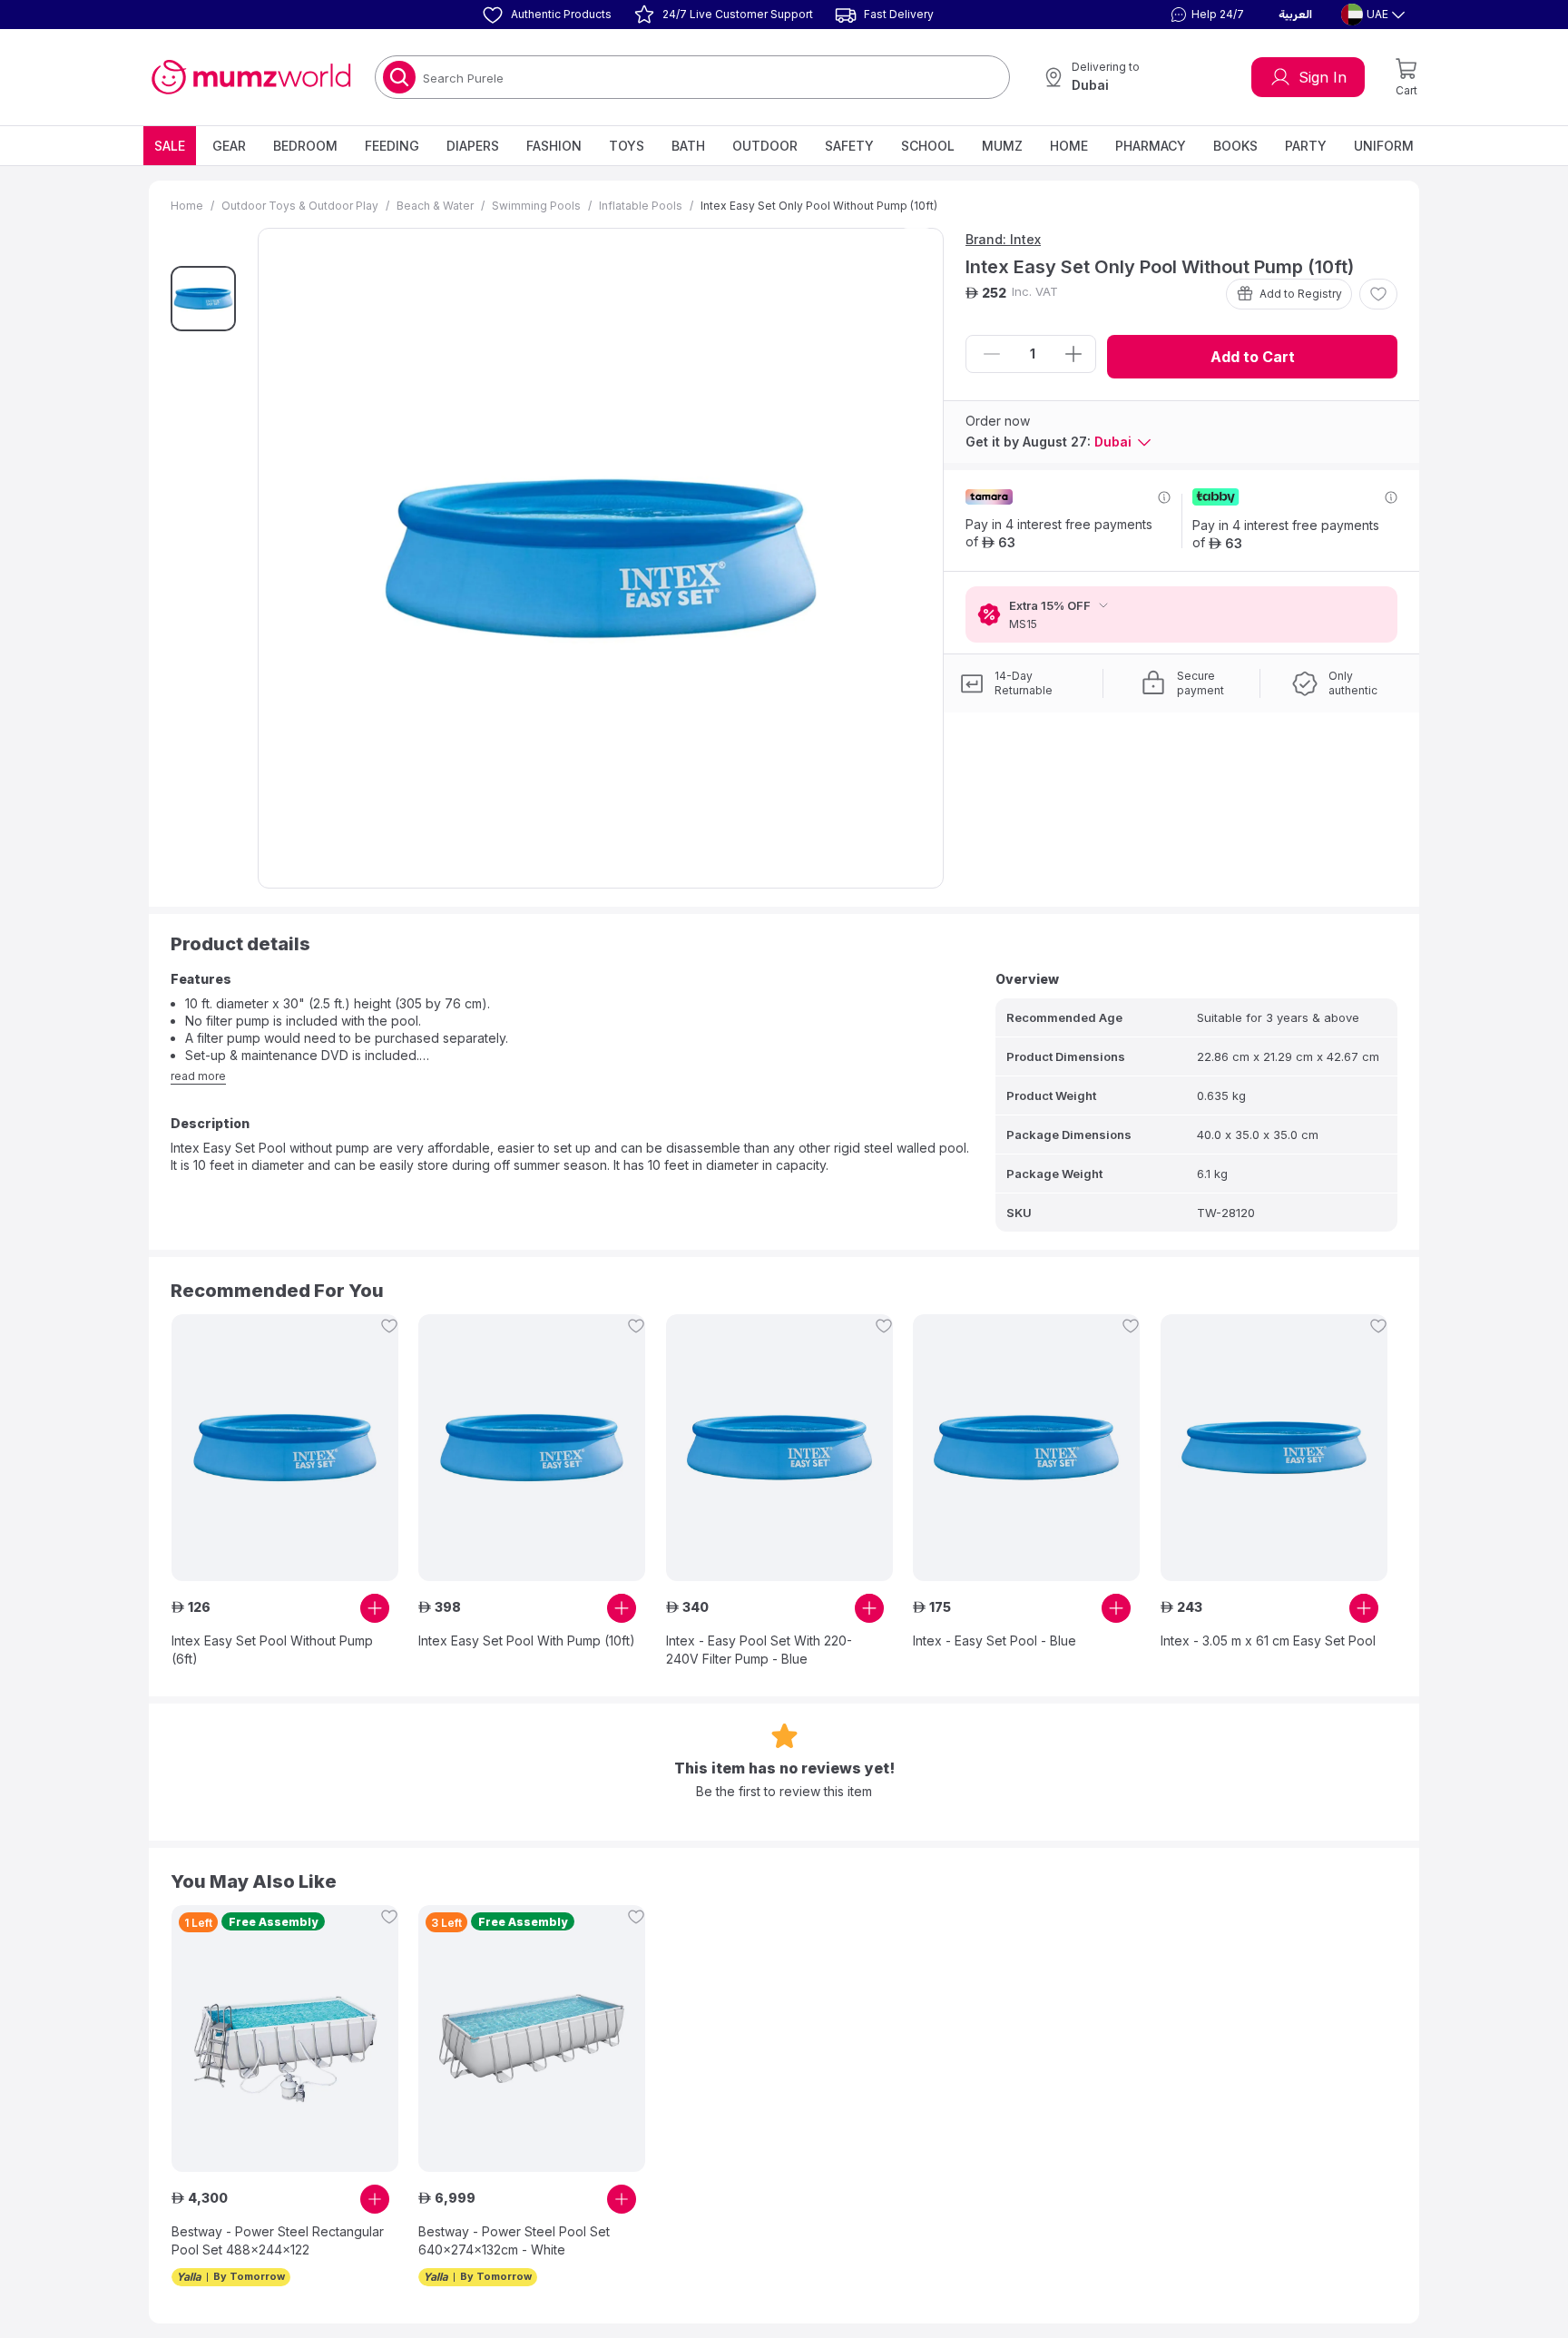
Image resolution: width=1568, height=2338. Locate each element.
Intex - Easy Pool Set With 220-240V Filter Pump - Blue (759, 1650)
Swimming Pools (536, 206)
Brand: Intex (1003, 239)
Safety (849, 146)
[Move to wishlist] (1378, 294)
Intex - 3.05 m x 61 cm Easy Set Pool (1268, 1641)
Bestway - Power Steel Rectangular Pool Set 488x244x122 (278, 2240)
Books (1235, 146)
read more (198, 1076)
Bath (688, 146)
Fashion (554, 146)
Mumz (1002, 146)
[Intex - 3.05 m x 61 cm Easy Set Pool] (1274, 1448)
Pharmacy (1151, 146)
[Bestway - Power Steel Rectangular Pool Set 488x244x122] (285, 2038)
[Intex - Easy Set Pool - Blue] (1026, 1448)
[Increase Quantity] (1073, 354)
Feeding (392, 146)
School (928, 146)
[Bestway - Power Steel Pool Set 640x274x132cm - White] (532, 2038)
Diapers (473, 146)
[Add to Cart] (375, 1608)
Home (1069, 146)
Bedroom (305, 146)
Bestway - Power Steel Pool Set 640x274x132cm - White (514, 2240)
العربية (1295, 15)
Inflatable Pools (641, 206)
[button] (1205, 15)
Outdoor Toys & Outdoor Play (300, 206)
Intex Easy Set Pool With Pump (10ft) (527, 1641)
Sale (170, 146)
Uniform (1384, 146)
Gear (229, 146)
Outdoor (765, 146)
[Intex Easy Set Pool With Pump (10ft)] (532, 1448)
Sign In (1323, 77)
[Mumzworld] (251, 77)
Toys (627, 146)
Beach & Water (435, 206)
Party (1306, 146)
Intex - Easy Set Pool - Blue (995, 1641)
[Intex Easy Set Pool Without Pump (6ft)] (285, 1448)
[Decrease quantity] (992, 354)
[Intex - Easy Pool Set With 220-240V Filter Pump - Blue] (779, 1448)
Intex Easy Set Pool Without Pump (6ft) (272, 1650)
